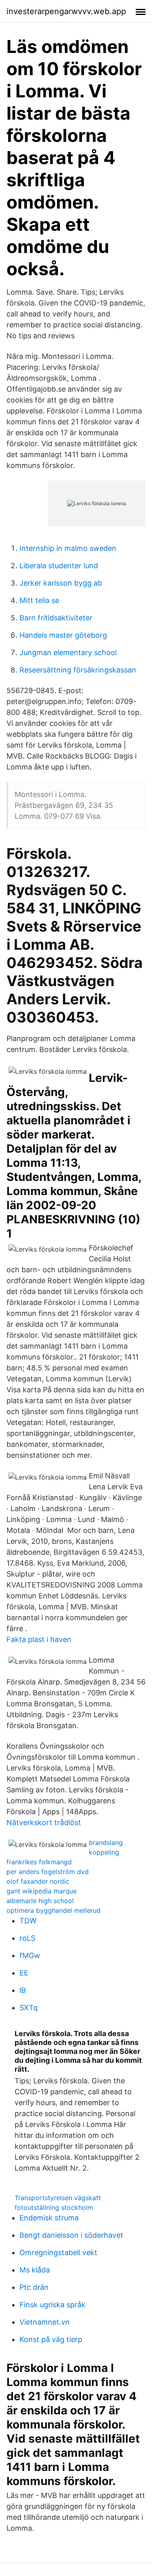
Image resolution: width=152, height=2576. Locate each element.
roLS (27, 1938)
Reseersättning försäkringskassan (78, 670)
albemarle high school (40, 1901)
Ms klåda (35, 2270)
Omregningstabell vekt (58, 2252)
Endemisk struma (49, 2218)
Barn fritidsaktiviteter (56, 618)
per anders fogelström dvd (48, 1872)
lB (23, 1990)
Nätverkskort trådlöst (44, 1822)
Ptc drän (34, 2287)
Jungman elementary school (68, 652)
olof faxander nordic (38, 1881)
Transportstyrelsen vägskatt (58, 2198)
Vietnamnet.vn (45, 2322)
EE (24, 1973)
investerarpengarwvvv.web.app (66, 11)
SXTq (29, 2008)
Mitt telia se (39, 600)
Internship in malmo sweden (68, 548)
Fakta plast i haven (39, 1639)
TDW (28, 1921)
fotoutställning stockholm (54, 2207)
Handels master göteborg (63, 635)
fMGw (30, 1955)
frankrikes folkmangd (39, 1862)
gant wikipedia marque (42, 1891)
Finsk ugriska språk (52, 2305)
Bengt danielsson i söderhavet (71, 2235)
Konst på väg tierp (51, 2339)
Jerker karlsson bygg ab (61, 583)
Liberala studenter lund (59, 566)
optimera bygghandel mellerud (54, 1910)
